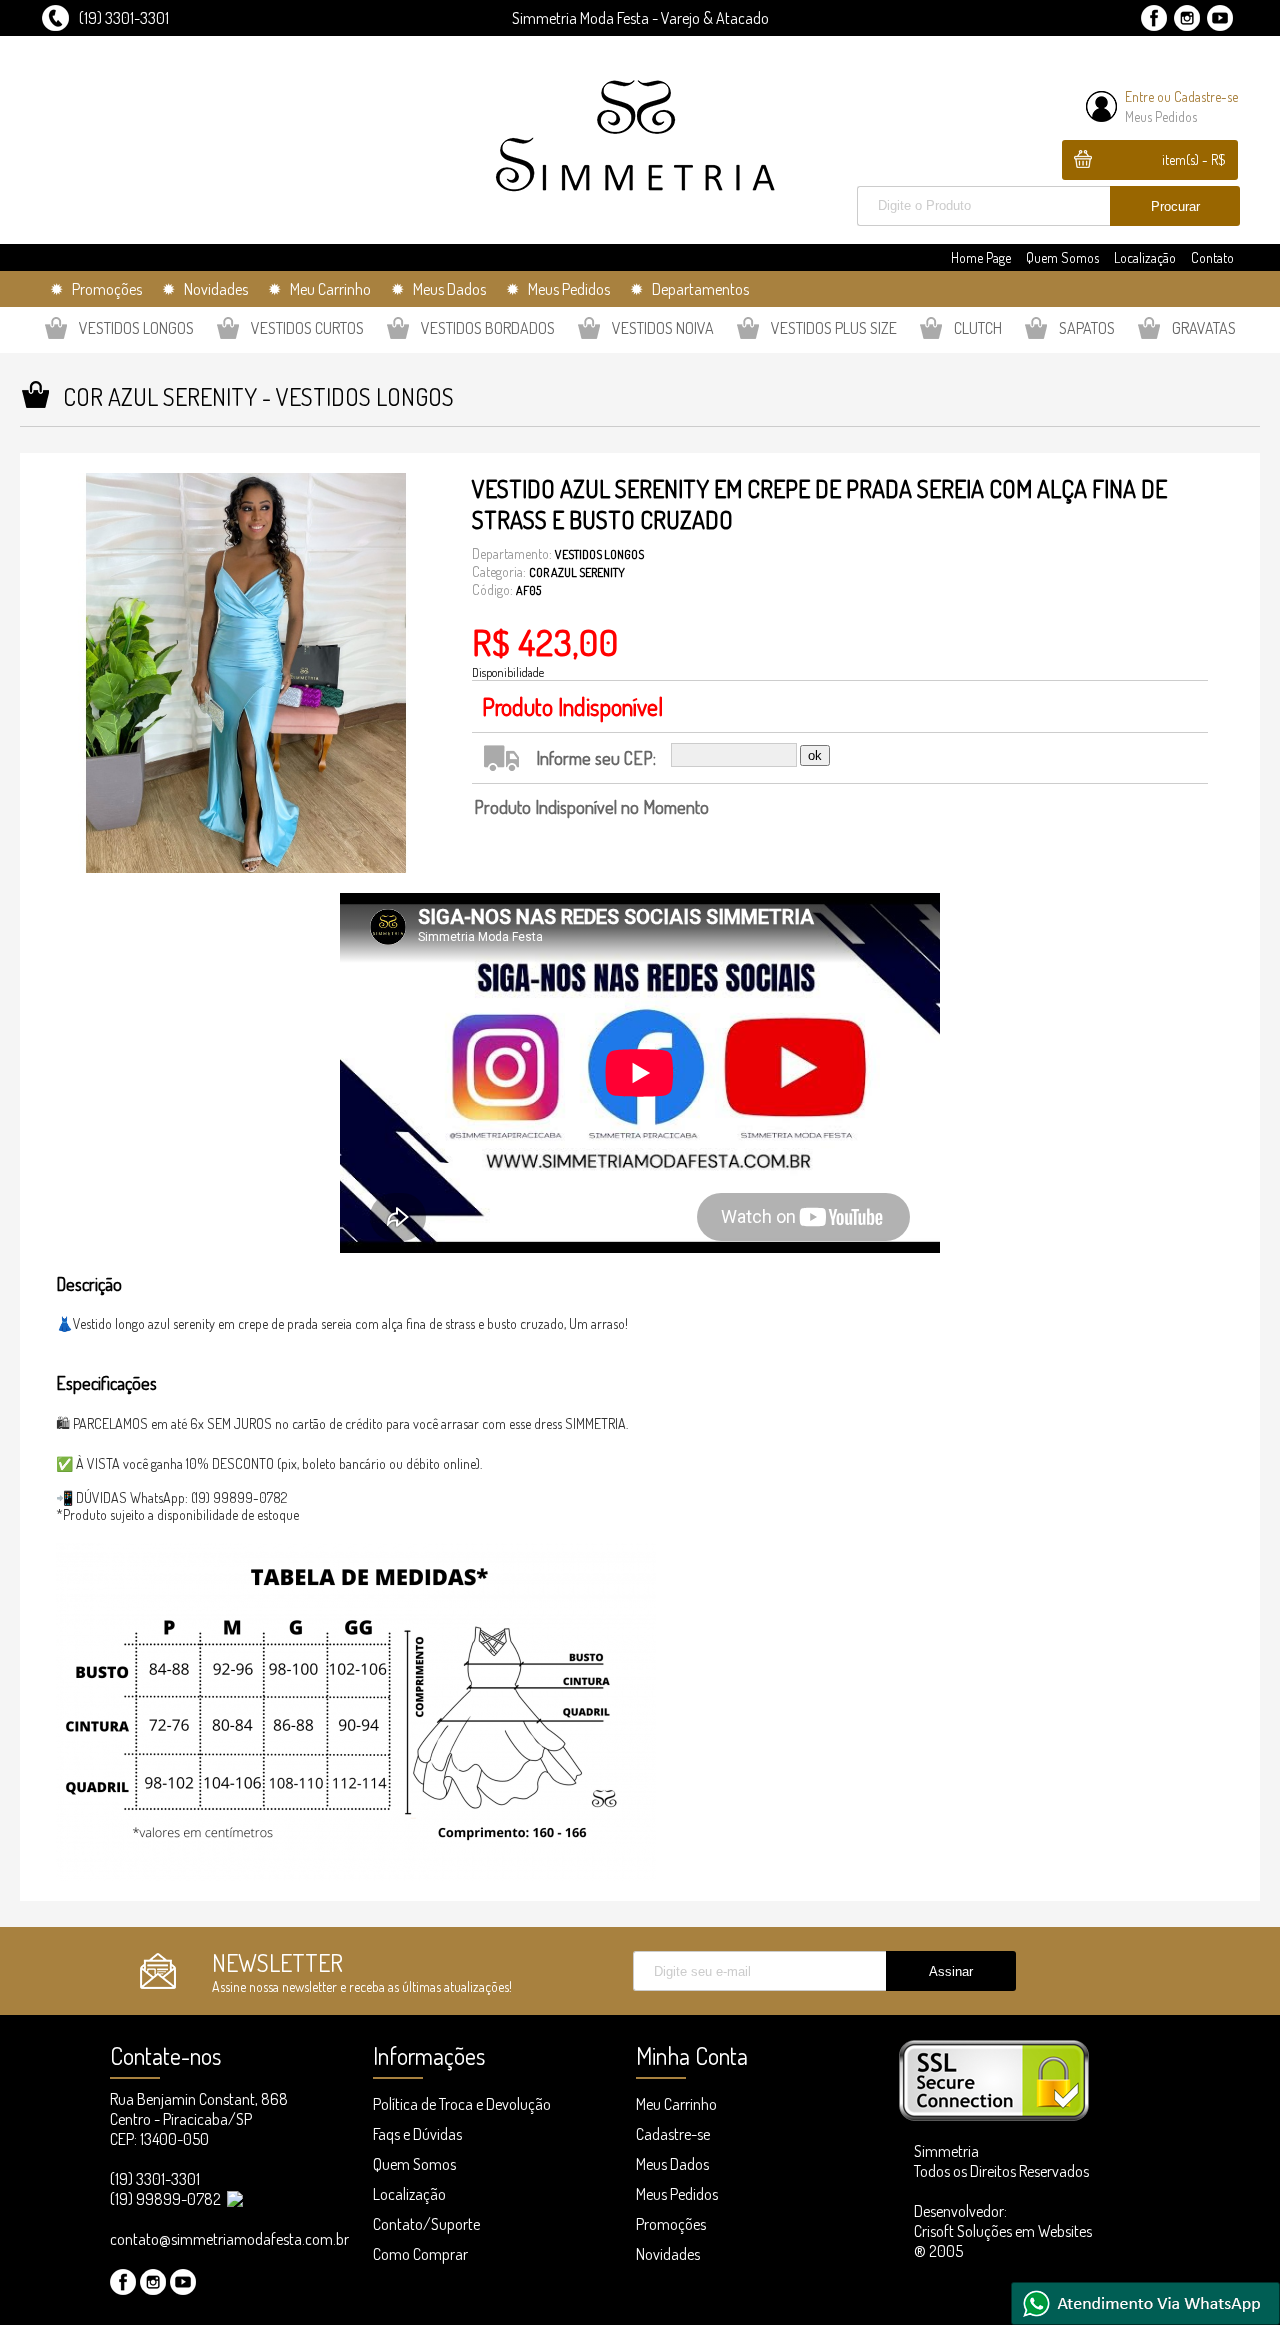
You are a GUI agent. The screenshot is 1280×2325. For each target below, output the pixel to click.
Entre (1139, 96)
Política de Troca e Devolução (462, 2104)
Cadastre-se (1206, 96)
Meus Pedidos (1161, 116)
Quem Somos (1062, 257)
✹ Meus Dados (438, 289)
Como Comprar (420, 2254)
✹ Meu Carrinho (319, 289)
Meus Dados (672, 2164)
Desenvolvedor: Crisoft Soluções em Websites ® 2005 (1003, 2231)
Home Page (981, 257)
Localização (1145, 257)
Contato (1212, 257)
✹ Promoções (96, 289)
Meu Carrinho (676, 2104)
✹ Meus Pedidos (558, 289)
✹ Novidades (205, 289)
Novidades (668, 2254)
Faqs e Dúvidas (417, 2134)
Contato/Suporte (426, 2224)
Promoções (671, 2224)
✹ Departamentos (689, 289)
